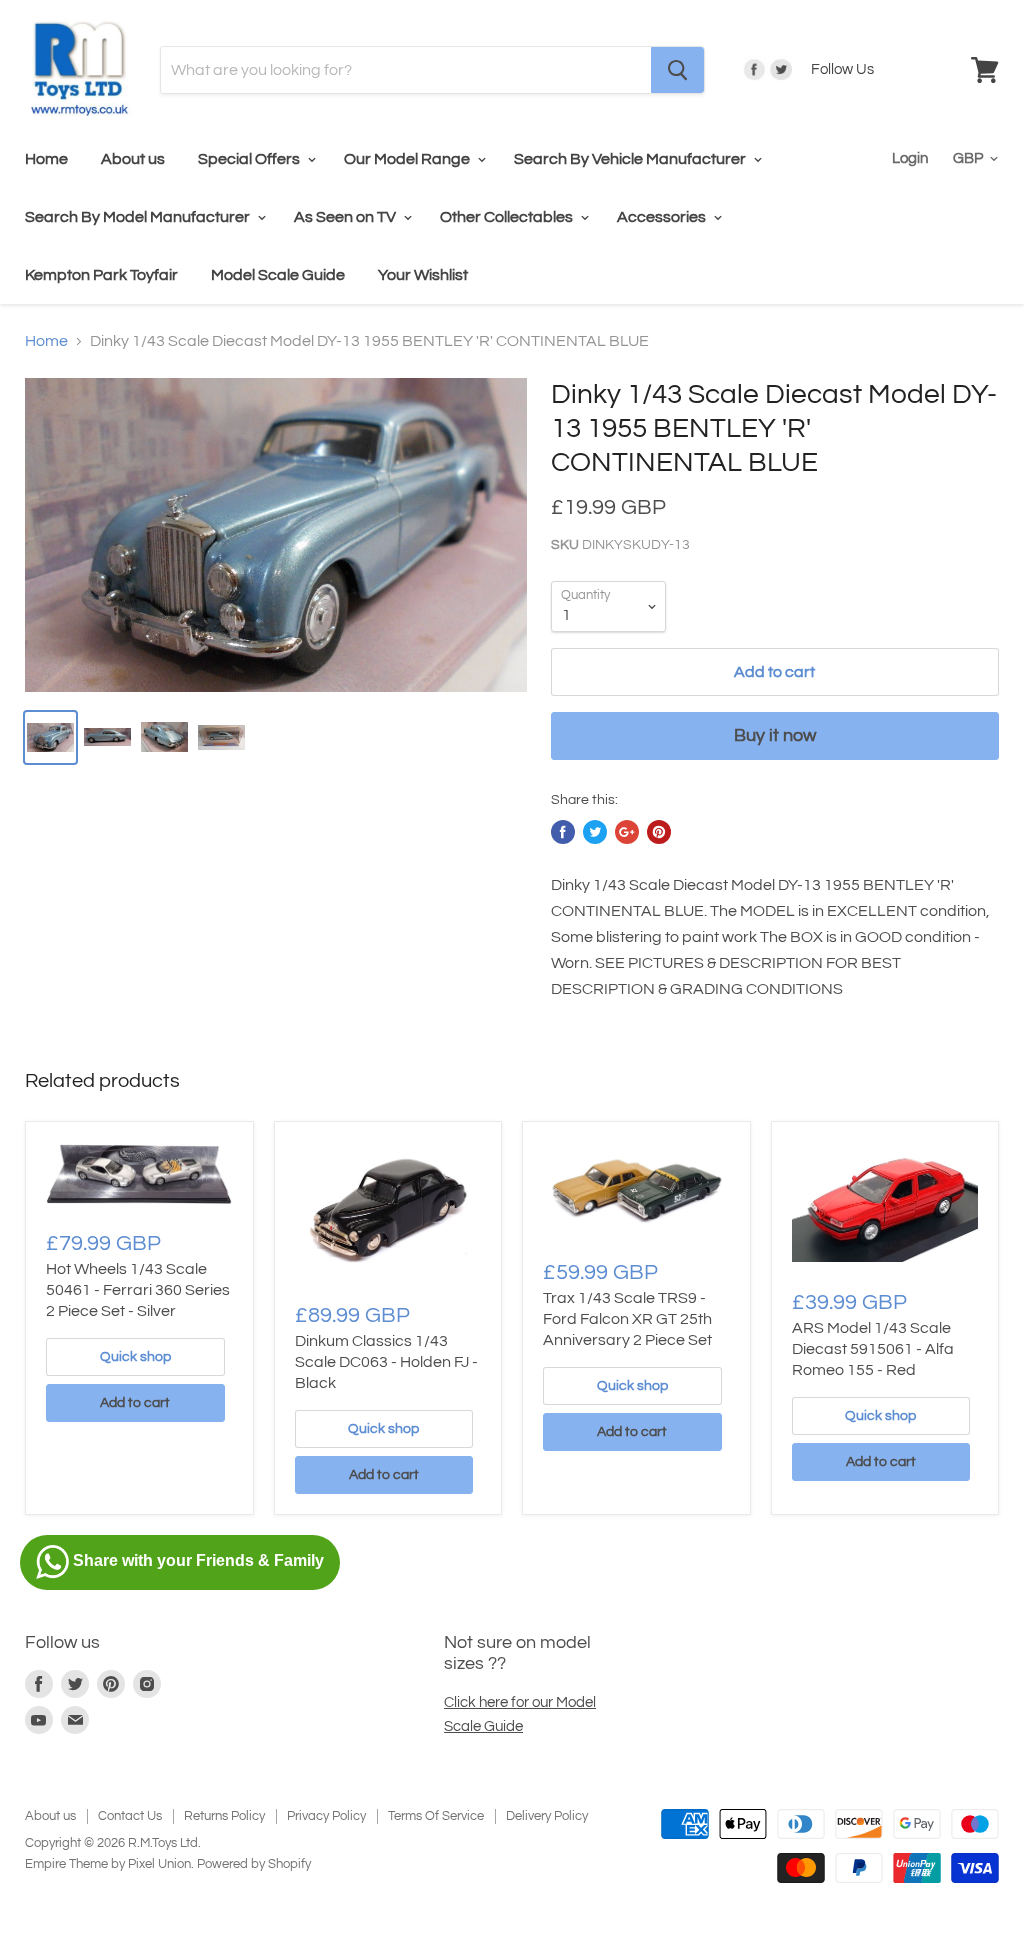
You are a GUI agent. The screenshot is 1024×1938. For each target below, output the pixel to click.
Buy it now (775, 735)
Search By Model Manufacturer (139, 217)
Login (910, 158)
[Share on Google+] (627, 832)
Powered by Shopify (254, 1864)
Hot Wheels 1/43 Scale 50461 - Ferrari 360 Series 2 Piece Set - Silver (138, 1290)
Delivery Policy (547, 1816)
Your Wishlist (423, 275)
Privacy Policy (326, 1816)
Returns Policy (224, 1816)
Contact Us (130, 1816)
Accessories (663, 217)
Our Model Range (408, 159)
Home (46, 159)
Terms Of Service (436, 1816)
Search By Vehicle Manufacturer (631, 159)
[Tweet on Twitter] (595, 832)
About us (133, 159)
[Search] (677, 70)
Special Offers (250, 159)
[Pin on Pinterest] (659, 832)
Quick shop (135, 1357)
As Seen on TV (346, 217)
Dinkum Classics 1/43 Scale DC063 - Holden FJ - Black (386, 1362)
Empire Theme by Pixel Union (108, 1864)
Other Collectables (508, 217)
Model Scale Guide (278, 275)
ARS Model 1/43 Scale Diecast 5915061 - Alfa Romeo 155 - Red (873, 1349)
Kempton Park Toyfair (101, 275)
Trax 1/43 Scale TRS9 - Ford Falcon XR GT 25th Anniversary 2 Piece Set (627, 1319)
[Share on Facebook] (563, 832)
